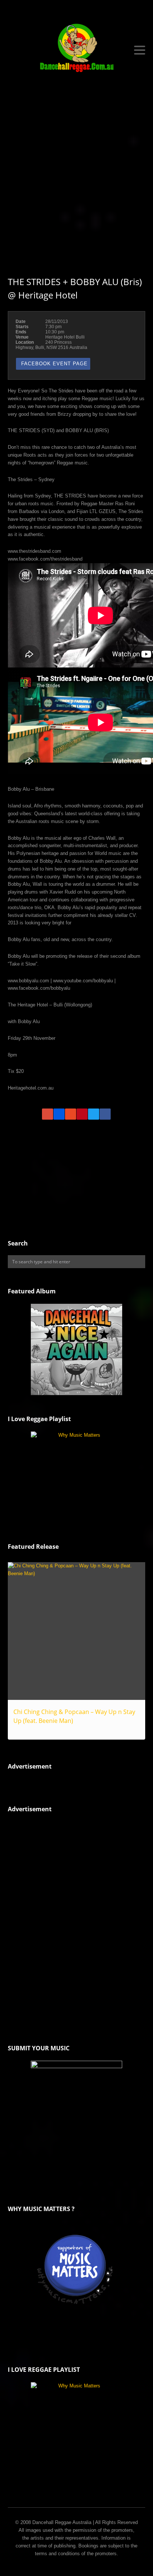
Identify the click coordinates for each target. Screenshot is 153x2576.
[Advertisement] (76, 176)
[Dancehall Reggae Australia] (77, 50)
